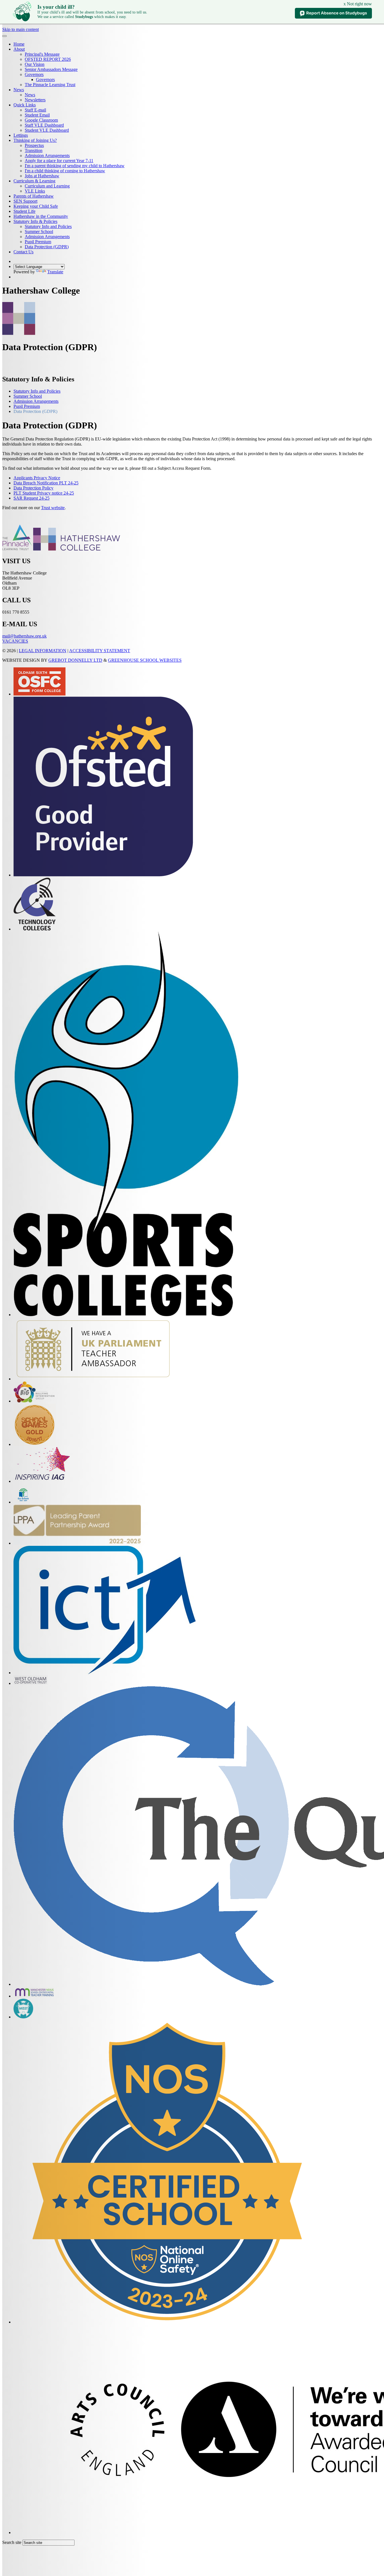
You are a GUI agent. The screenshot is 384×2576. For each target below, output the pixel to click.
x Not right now (358, 4)
